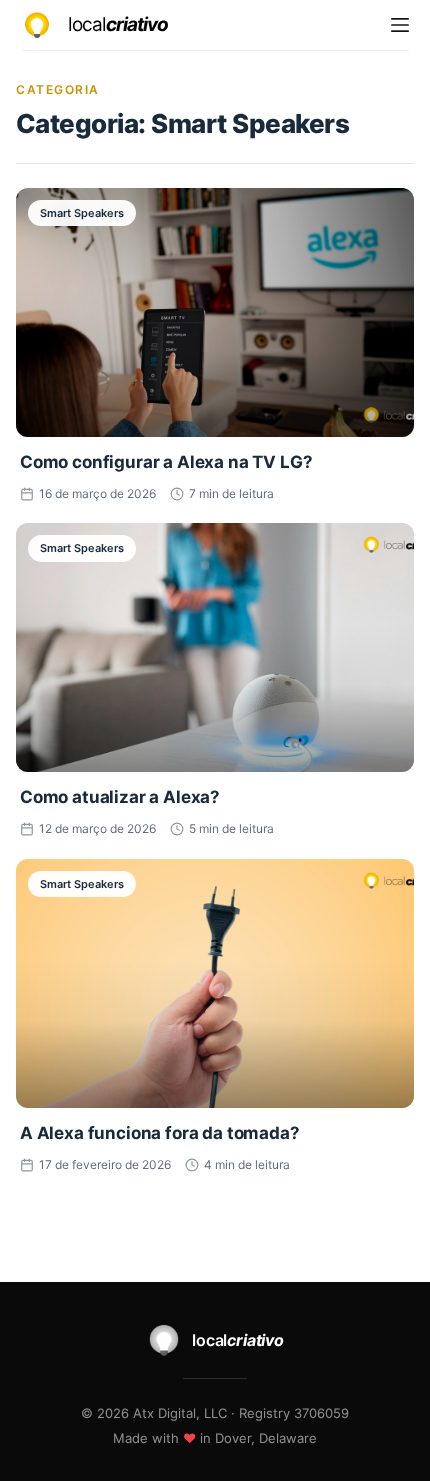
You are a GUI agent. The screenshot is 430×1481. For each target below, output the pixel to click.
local (118, 24)
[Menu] (400, 25)
